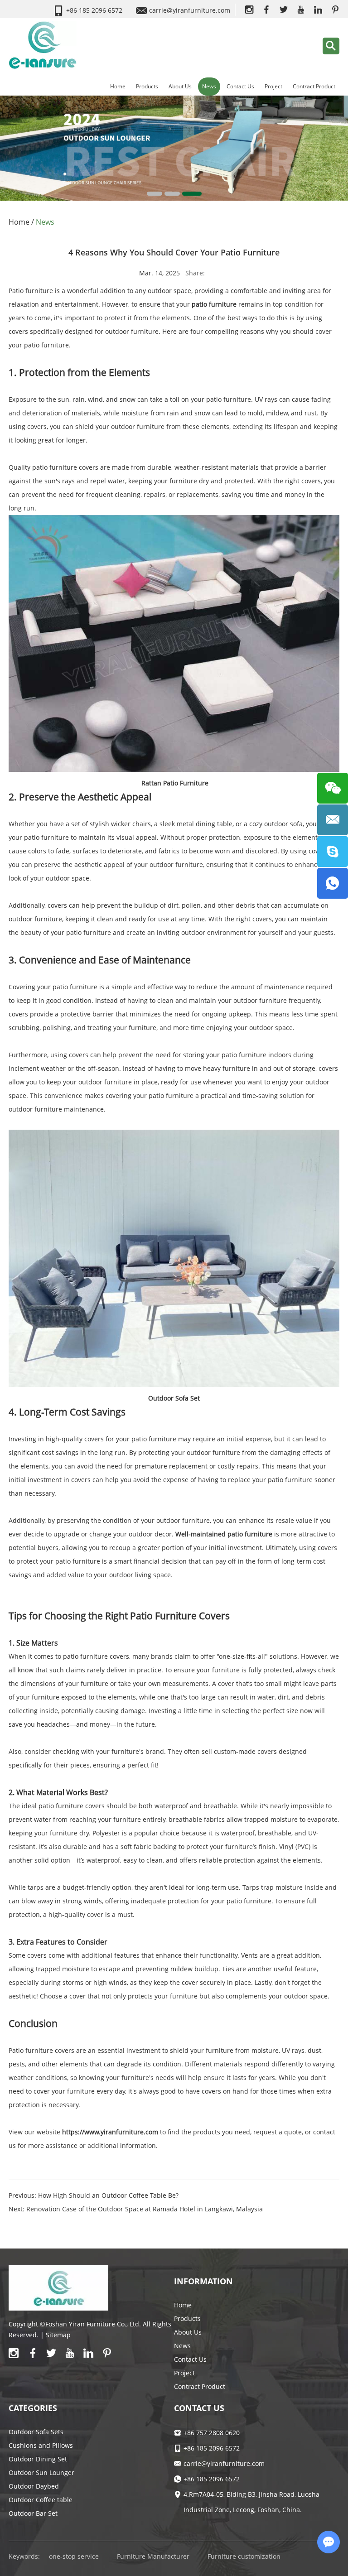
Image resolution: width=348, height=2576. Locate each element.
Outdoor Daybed (34, 2486)
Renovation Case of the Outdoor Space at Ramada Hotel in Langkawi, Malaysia (145, 2209)
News (209, 86)
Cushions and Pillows (41, 2445)
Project (273, 86)
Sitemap (58, 2335)
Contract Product (314, 86)
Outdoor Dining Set (38, 2459)
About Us (180, 86)
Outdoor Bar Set (33, 2513)
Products (147, 86)
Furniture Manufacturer (153, 2556)
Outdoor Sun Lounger (41, 2472)
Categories (33, 2408)
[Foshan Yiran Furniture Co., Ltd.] (43, 45)
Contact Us (240, 86)
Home (118, 86)
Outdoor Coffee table (41, 2500)
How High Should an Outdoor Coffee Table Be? (108, 2195)
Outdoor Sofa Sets (36, 2432)
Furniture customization (244, 2556)
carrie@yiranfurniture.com (190, 10)
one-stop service (74, 2556)
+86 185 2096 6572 (212, 2479)
